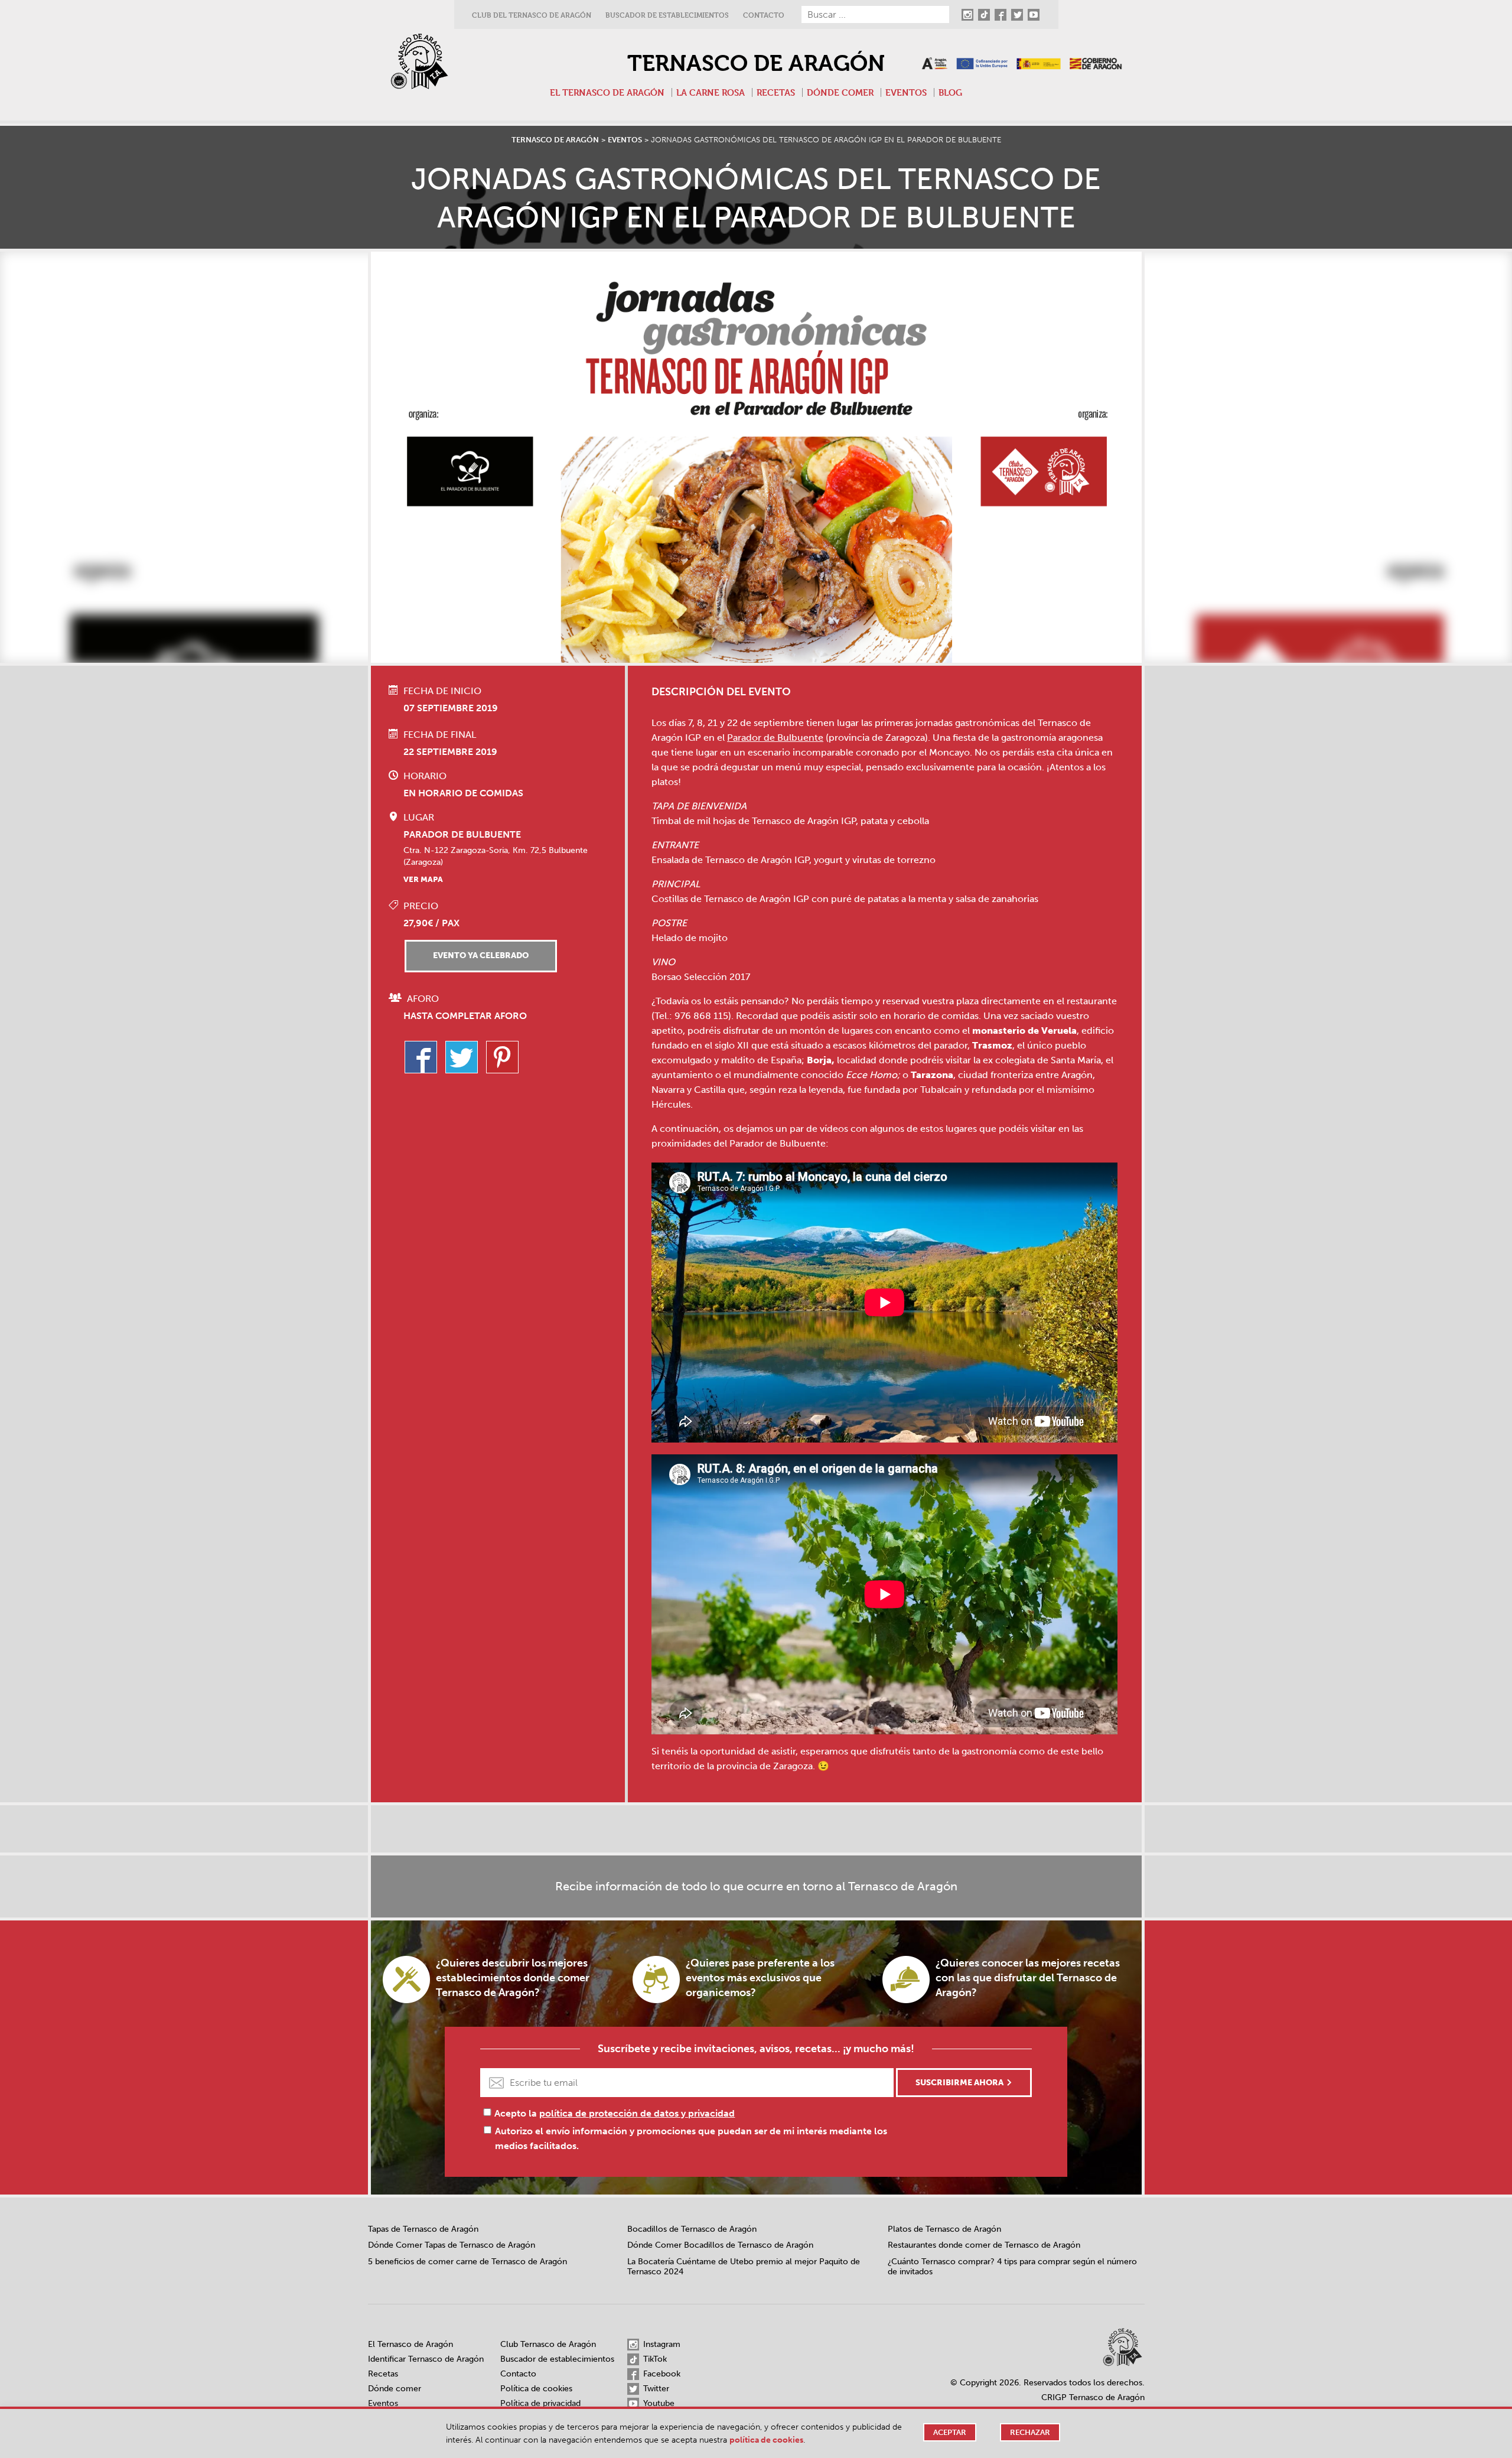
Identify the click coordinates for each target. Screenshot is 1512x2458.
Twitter (655, 2389)
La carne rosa (711, 92)
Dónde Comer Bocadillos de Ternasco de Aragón (720, 2245)
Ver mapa (423, 879)
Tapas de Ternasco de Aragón (423, 2229)
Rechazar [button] (1030, 2432)
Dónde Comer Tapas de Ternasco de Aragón (452, 2245)
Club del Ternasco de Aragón (532, 15)
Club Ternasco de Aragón (548, 2344)
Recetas (776, 92)
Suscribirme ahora (959, 2083)
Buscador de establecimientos (667, 15)
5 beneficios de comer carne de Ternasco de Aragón (467, 2262)
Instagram (661, 2344)
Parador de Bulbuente (775, 738)
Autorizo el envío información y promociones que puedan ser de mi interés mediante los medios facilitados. (691, 2138)
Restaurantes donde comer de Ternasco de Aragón (984, 2245)
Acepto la (615, 2113)
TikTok (654, 2359)
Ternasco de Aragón (756, 63)
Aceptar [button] (950, 2432)
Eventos (906, 92)
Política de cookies (536, 2389)
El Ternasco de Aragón (607, 92)
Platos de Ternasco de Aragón (944, 2229)
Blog (950, 92)
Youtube (658, 2403)
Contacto (764, 15)
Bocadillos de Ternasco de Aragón (692, 2229)
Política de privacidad (540, 2403)
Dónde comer (840, 92)
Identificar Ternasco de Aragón (426, 2359)
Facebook (661, 2374)
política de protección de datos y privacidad (637, 2113)
